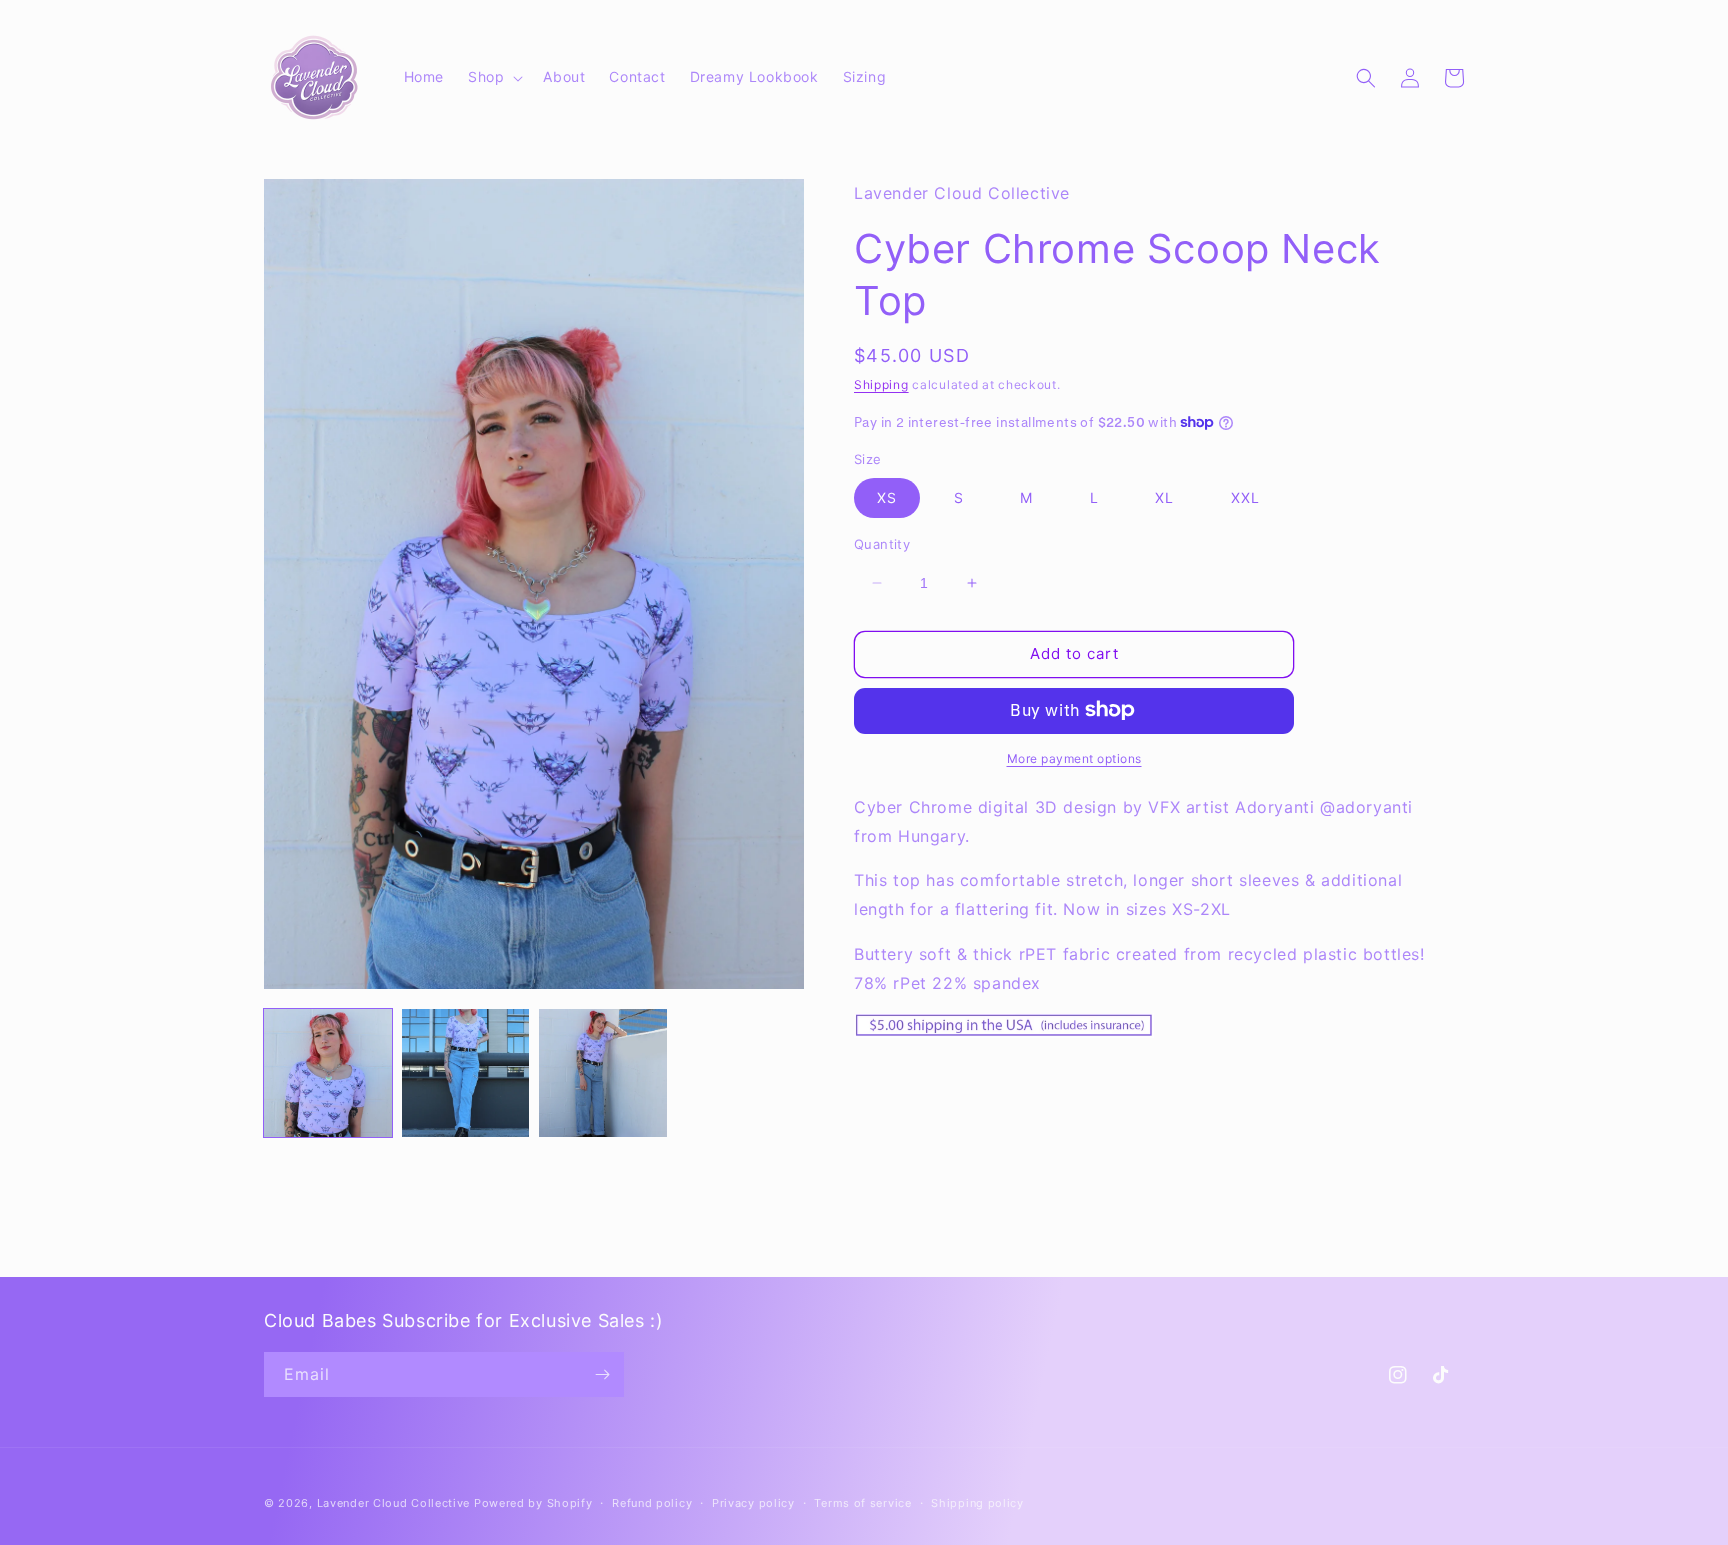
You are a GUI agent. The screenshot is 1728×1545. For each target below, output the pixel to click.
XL (1164, 497)
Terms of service (862, 1503)
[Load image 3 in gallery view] (603, 1073)
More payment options (1074, 757)
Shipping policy (977, 1503)
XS (887, 497)
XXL (1245, 497)
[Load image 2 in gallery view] (466, 1073)
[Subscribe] (602, 1374)
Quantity (882, 544)
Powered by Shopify (533, 1503)
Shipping (881, 384)
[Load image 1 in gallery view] (328, 1073)
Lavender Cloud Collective (394, 1503)
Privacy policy (753, 1503)
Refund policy (652, 1503)
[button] (493, 77)
